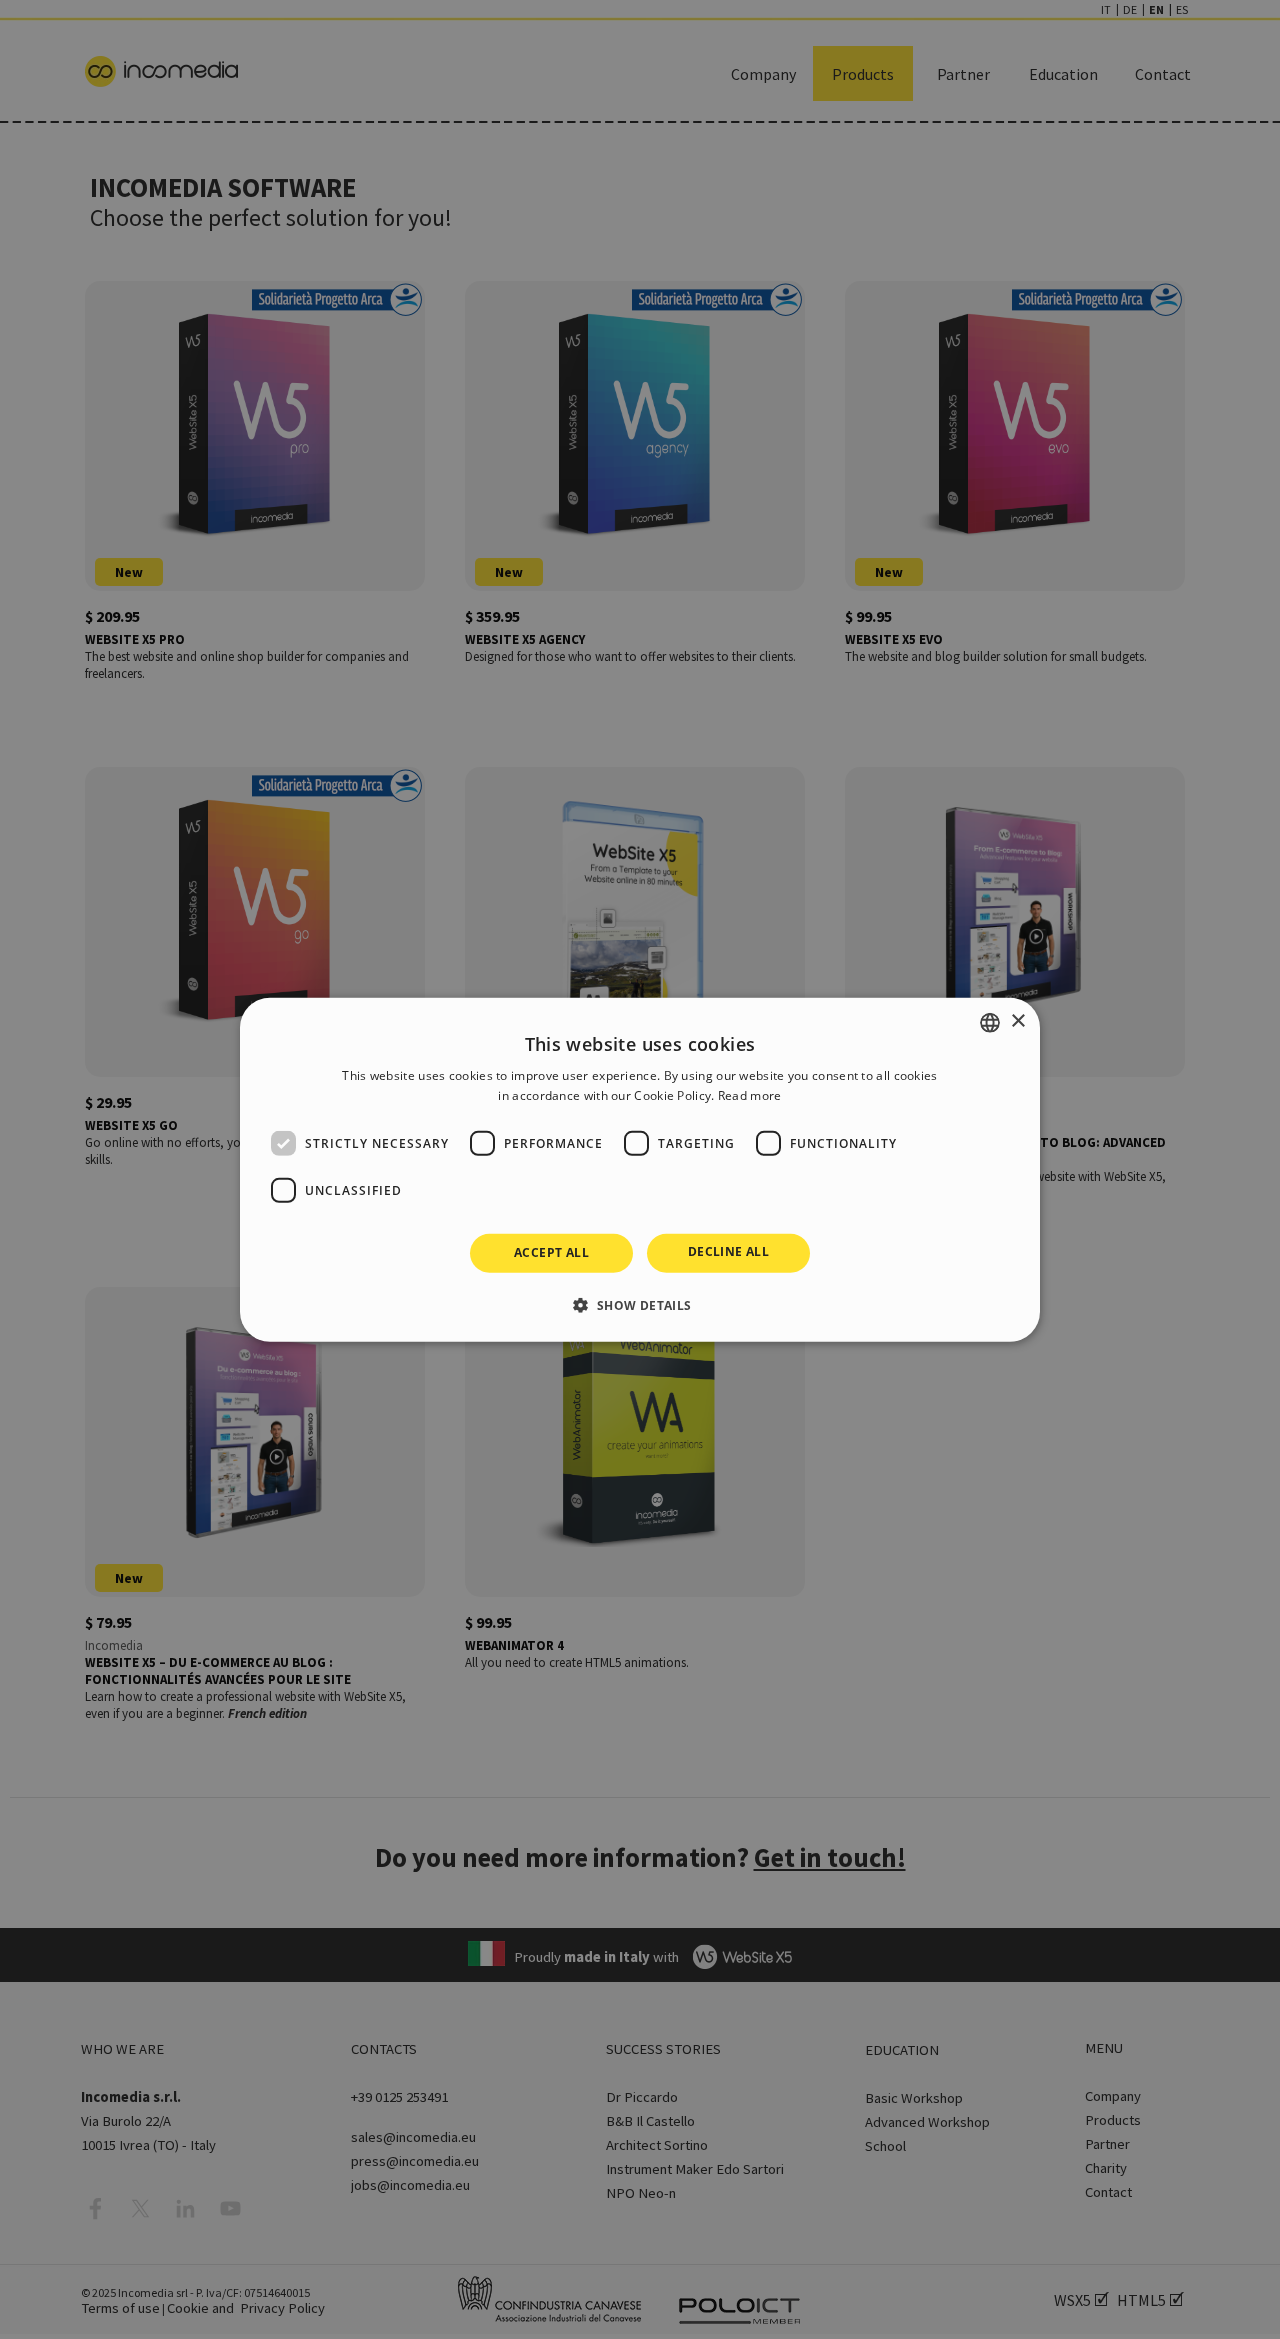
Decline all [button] (728, 1251)
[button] (639, 1305)
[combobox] (990, 1022)
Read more (750, 1095)
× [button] (1017, 1021)
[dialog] (640, 1169)
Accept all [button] (551, 1252)
